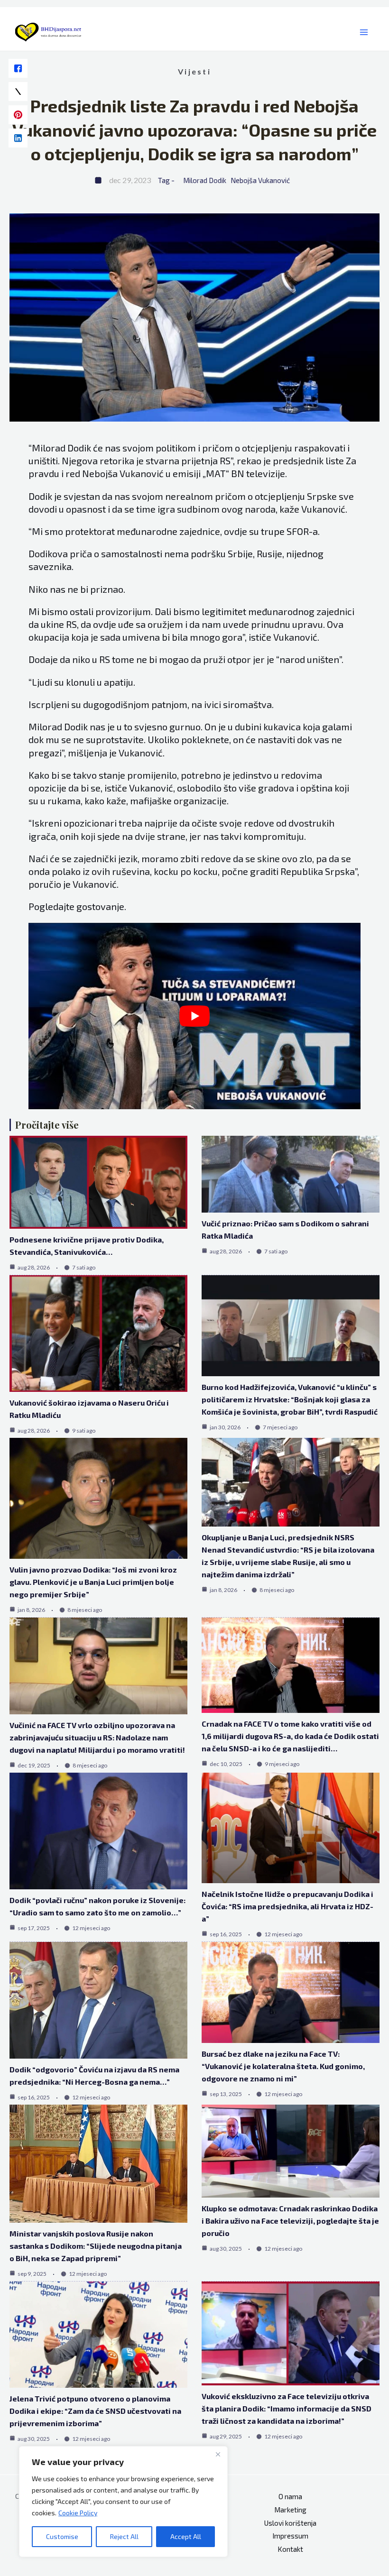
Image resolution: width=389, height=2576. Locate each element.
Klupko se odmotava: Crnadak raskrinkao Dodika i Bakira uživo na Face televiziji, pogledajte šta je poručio (290, 2221)
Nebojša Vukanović (260, 180)
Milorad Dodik (205, 180)
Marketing (290, 2510)
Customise (62, 2536)
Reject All (124, 2536)
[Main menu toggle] (364, 32)
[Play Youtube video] (194, 1016)
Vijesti (194, 71)
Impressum (290, 2536)
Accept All (186, 2536)
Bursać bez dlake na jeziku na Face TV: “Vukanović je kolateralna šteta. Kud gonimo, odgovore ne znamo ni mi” (283, 2066)
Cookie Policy (78, 2513)
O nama (290, 2496)
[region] (123, 2502)
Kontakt (290, 2549)
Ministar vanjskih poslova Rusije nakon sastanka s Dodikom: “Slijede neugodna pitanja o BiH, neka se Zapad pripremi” (96, 2246)
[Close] (218, 2454)
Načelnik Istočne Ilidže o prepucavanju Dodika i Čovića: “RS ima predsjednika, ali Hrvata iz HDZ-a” (287, 1906)
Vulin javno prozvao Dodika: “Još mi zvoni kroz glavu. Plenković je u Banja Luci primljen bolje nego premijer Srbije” (93, 1582)
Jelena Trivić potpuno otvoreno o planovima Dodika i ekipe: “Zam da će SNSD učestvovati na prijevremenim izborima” (95, 2411)
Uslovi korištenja (290, 2523)
